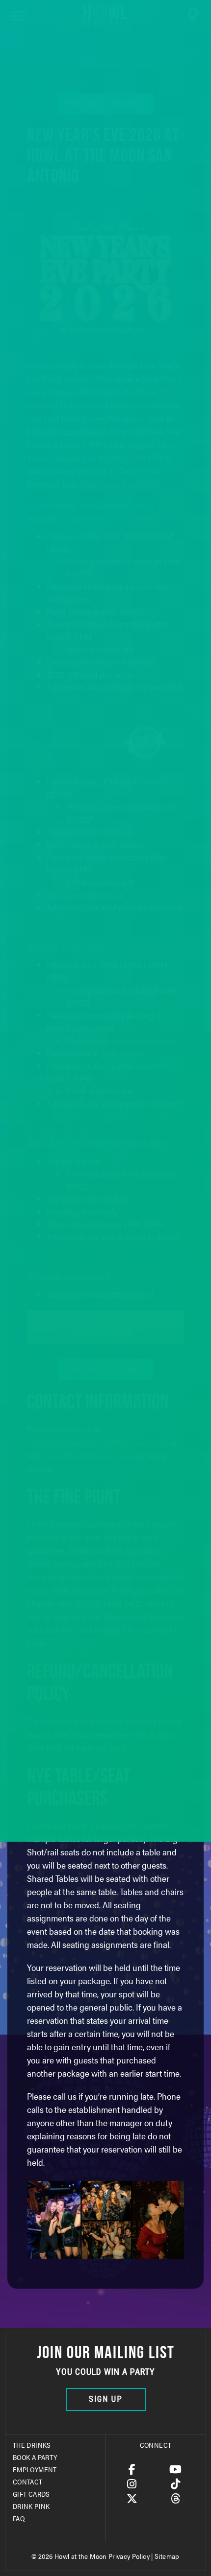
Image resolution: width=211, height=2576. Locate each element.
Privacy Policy (129, 2556)
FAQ (19, 2518)
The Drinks (32, 2445)
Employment (35, 2469)
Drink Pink (31, 2506)
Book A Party (35, 2457)
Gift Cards (31, 2494)
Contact (28, 2482)
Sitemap (167, 2556)
